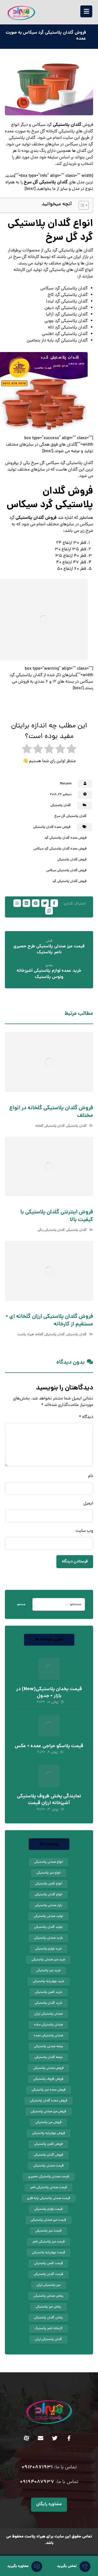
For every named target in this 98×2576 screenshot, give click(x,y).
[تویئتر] (55, 2438)
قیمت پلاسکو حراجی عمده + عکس (49, 1746)
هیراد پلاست (26, 1335)
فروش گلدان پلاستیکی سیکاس (66, 871)
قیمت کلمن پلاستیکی (48, 2264)
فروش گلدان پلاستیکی (37, 518)
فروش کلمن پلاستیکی (48, 2144)
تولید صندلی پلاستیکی (48, 1916)
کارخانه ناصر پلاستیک (49, 2329)
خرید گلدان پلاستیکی (48, 2003)
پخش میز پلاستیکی (48, 2307)
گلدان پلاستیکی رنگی (51, 1230)
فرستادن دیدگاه (75, 1562)
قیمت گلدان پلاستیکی (48, 2274)
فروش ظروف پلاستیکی (48, 2079)
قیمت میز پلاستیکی (48, 2231)
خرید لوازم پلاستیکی (48, 1949)
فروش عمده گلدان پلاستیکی (52, 827)
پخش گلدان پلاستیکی (48, 2318)
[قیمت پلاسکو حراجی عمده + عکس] (49, 1726)
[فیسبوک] (69, 2438)
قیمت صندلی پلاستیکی (48, 2166)
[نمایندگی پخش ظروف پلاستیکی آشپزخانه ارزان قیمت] (49, 1776)
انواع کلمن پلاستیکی (49, 1884)
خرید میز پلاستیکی (48, 1971)
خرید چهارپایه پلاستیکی (49, 1981)
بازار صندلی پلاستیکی (48, 1906)
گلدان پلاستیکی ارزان (48, 2340)
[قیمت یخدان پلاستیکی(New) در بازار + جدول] (49, 1669)
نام (91, 1476)
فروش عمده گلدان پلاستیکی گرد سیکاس (60, 849)
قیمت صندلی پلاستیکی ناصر (49, 2188)
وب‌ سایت (84, 1531)
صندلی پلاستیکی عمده (48, 2036)
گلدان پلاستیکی (67, 125)
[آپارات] (26, 2438)
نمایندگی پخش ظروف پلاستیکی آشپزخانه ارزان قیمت (49, 1800)
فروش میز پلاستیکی (48, 2123)
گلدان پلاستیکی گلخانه (50, 1126)
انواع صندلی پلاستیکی (49, 1862)
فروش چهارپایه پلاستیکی (49, 2133)
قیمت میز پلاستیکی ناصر (49, 2242)
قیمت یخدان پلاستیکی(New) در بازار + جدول (49, 1693)
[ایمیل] (41, 2438)
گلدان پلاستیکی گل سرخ (46, 182)
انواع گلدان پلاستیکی (49, 1895)
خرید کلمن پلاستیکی (48, 1992)
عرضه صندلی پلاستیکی (49, 2047)
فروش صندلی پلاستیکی (48, 2068)
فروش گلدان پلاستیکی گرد (69, 881)
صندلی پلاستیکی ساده (48, 2025)
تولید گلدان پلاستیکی (48, 1927)
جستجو (21, 1605)
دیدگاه (86, 1417)
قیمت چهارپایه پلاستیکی (49, 2253)
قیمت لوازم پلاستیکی (48, 2209)
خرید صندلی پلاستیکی (48, 1938)
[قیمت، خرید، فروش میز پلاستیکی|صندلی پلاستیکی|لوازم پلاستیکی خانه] (21, 13)
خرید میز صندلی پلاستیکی (48, 1960)
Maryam (66, 784)
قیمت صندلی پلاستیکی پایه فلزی (49, 2198)
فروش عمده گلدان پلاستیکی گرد (65, 838)
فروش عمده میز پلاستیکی (49, 2090)
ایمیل (88, 1504)
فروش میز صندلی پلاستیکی (48, 2112)
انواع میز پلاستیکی (49, 1873)
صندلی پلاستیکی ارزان (48, 2014)
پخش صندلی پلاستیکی (48, 2296)
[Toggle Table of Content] (81, 205)
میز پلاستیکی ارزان (48, 2285)
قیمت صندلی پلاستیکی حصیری (49, 2177)
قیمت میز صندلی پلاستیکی (48, 2220)
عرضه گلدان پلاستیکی (49, 2057)
